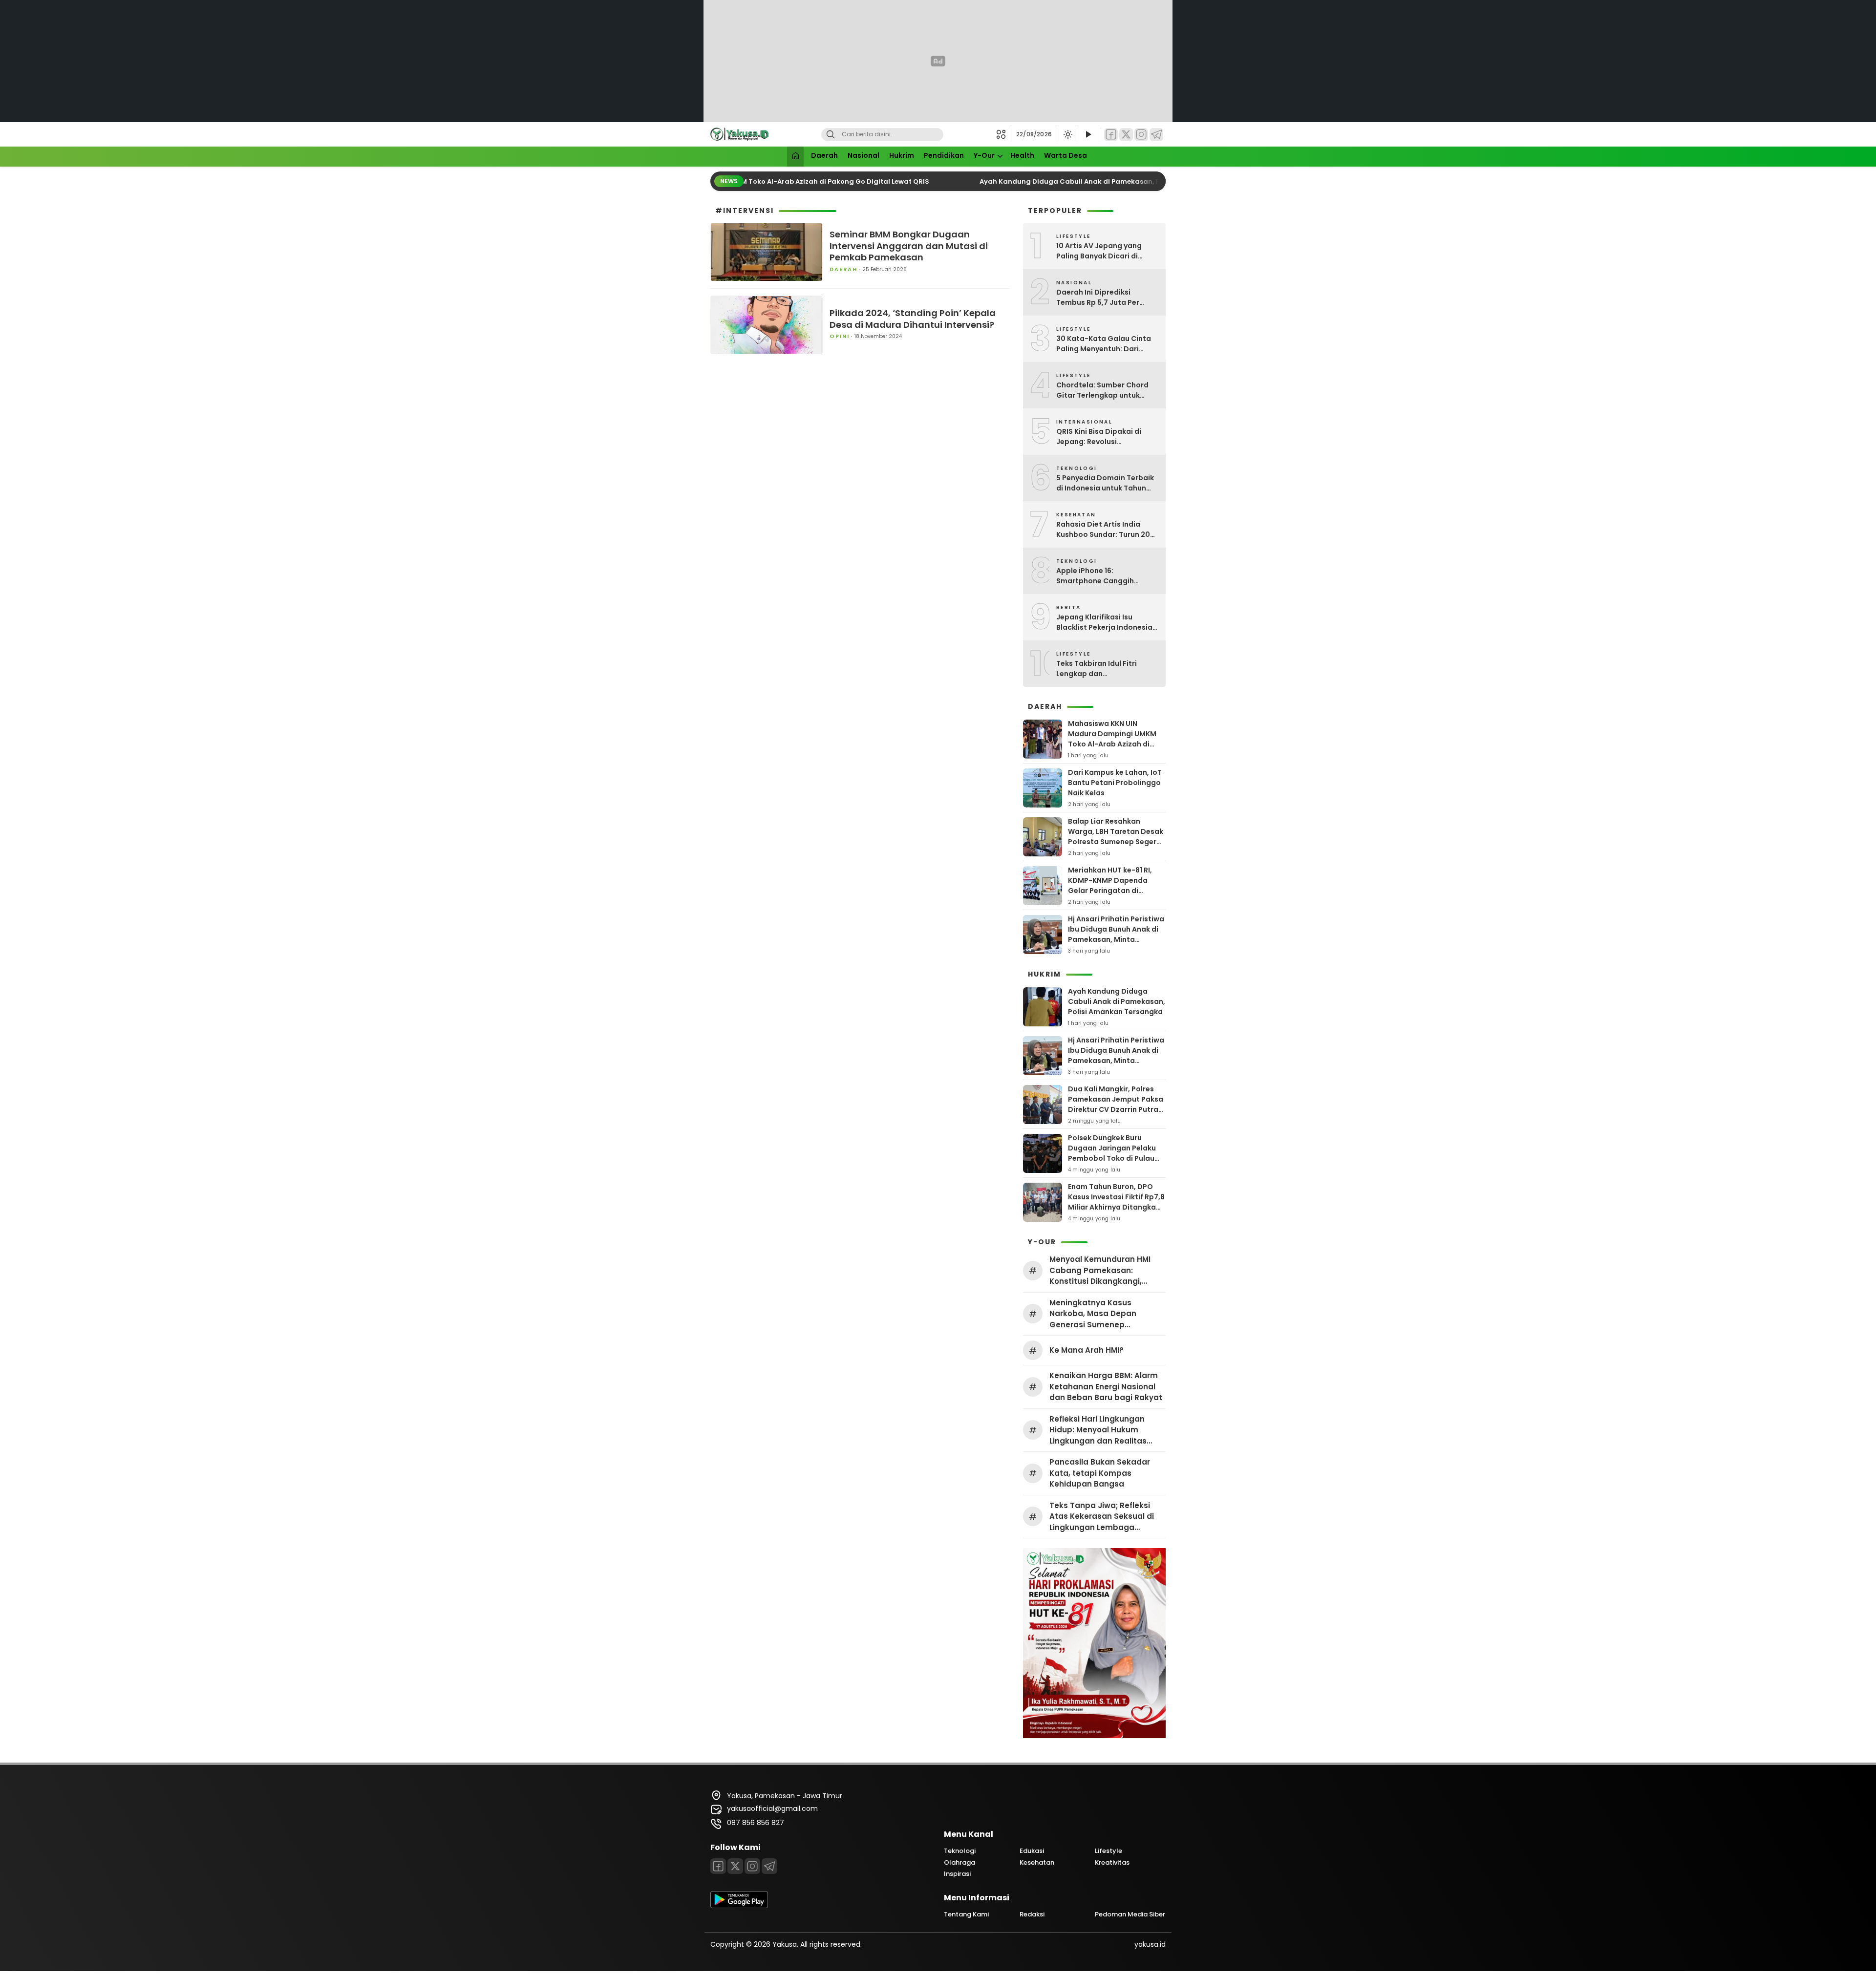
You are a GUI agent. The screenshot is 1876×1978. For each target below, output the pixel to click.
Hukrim (902, 155)
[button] (1004, 134)
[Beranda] (795, 157)
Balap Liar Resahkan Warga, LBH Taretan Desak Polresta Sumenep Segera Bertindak (1116, 837)
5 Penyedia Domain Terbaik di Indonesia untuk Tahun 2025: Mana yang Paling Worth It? (1105, 483)
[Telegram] (1156, 135)
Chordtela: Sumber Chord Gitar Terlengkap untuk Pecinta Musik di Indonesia (1104, 390)
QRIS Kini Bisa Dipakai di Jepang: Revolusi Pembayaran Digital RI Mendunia (1099, 437)
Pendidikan (944, 155)
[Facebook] (1111, 135)
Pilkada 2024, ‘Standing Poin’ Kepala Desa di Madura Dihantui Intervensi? (913, 319)
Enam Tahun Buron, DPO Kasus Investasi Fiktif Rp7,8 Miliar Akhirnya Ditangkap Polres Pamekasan (1116, 1202)
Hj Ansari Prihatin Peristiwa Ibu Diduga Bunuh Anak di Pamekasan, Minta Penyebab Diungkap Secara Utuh (1116, 939)
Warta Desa (1066, 155)
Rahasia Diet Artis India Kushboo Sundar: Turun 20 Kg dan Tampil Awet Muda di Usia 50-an (1107, 530)
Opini (840, 336)
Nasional (863, 155)
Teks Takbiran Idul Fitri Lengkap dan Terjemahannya (1097, 669)
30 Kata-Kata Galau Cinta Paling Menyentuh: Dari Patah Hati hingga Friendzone (1104, 344)
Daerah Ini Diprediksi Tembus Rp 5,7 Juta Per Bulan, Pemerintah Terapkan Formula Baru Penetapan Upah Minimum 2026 (1107, 298)
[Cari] (831, 135)
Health (1022, 155)
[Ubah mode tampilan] (1067, 134)
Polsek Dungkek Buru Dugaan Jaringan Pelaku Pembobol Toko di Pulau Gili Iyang (1112, 1153)
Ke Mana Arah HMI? (1087, 1350)
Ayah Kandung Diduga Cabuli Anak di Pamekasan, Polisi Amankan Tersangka (1092, 181)
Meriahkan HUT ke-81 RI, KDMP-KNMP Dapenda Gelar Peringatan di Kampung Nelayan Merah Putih (1113, 891)
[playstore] (739, 1906)
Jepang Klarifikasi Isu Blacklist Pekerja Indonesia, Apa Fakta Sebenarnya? (1105, 622)
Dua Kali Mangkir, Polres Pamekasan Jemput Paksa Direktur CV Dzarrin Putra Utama (1116, 1104)
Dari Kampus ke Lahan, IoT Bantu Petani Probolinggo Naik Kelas (1115, 783)
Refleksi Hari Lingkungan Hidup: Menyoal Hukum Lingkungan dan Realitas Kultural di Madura (1098, 1430)
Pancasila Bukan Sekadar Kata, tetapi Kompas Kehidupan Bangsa (1100, 1473)
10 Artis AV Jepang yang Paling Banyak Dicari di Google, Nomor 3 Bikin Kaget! (1099, 251)
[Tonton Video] (1088, 135)
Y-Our (984, 155)
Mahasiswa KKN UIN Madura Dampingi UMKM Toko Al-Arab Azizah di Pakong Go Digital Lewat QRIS (1112, 744)
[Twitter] (1126, 135)
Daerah (824, 155)
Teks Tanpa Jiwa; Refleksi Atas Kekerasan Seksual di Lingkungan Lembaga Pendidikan (1102, 1517)
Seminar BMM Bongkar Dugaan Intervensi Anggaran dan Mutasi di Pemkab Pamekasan (909, 246)
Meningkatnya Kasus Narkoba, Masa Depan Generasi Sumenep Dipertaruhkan (1093, 1314)
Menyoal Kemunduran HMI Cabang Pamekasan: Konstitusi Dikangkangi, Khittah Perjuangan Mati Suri (1105, 1271)
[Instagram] (1141, 135)
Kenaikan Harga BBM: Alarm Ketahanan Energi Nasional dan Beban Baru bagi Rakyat (1106, 1386)
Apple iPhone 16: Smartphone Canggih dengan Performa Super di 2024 (1103, 576)
